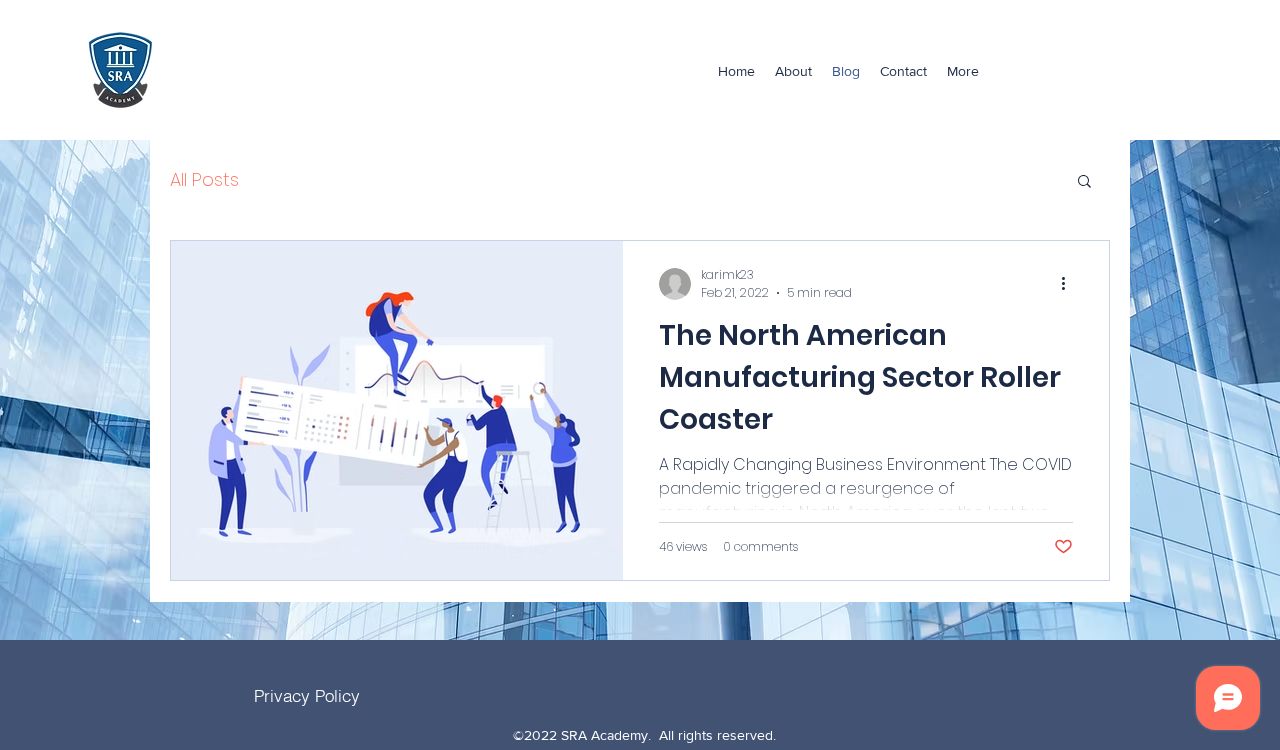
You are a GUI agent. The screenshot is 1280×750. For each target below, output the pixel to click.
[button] (1084, 182)
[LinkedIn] (1014, 71)
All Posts (204, 179)
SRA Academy (252, 70)
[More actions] (1070, 284)
